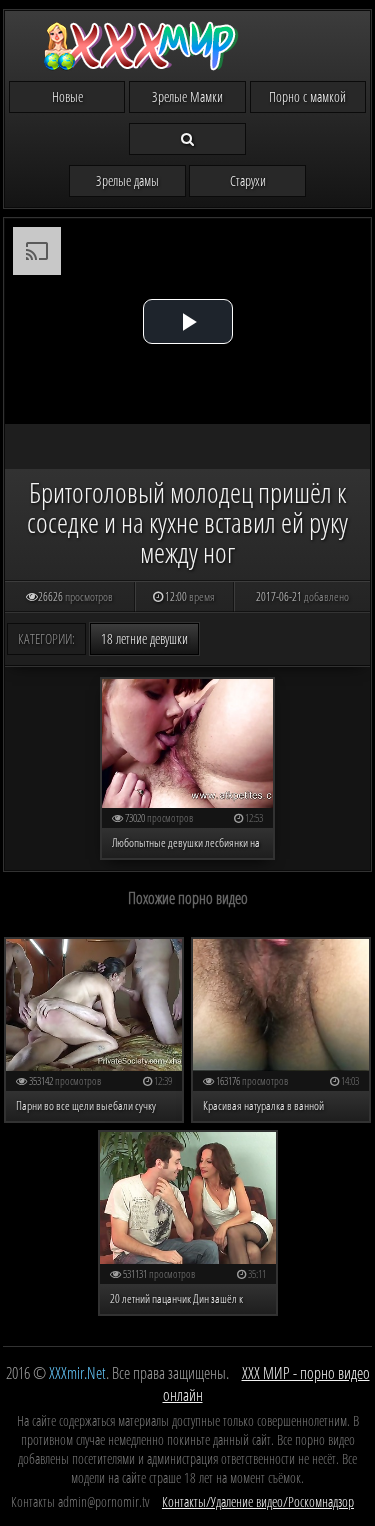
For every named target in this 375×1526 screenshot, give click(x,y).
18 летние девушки (144, 638)
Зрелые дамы (127, 180)
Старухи (248, 180)
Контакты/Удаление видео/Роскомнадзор (258, 1501)
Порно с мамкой (307, 96)
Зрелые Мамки (187, 96)
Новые (67, 96)
